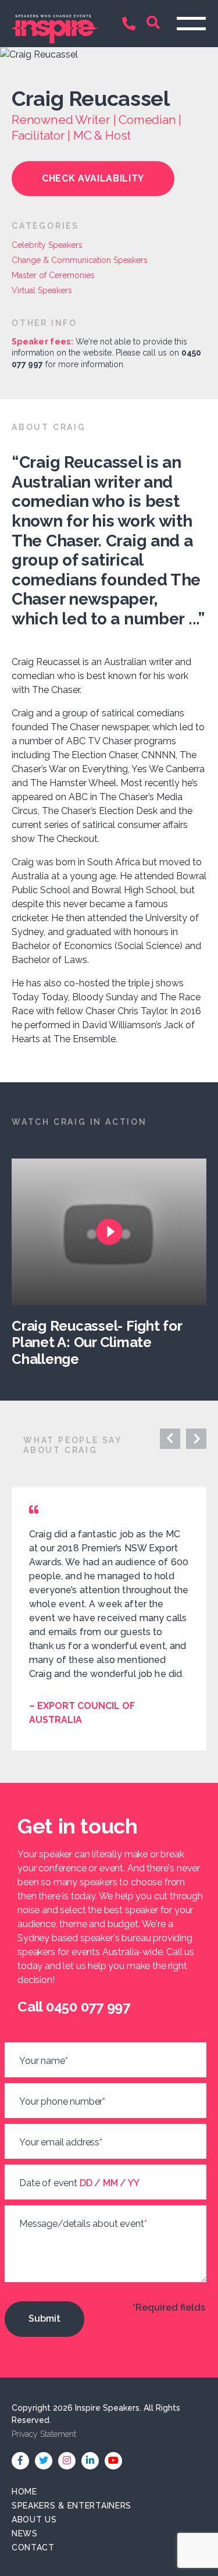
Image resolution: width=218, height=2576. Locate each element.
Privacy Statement (44, 2434)
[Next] (170, 1439)
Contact (33, 2547)
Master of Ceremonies (53, 275)
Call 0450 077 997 (131, 25)
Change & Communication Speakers (80, 260)
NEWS (25, 2534)
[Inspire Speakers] (55, 23)
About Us (34, 2520)
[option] (115, 1263)
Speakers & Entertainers (72, 2506)
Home (24, 2492)
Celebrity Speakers (47, 245)
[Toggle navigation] (191, 24)
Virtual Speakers (42, 290)
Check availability (93, 178)
